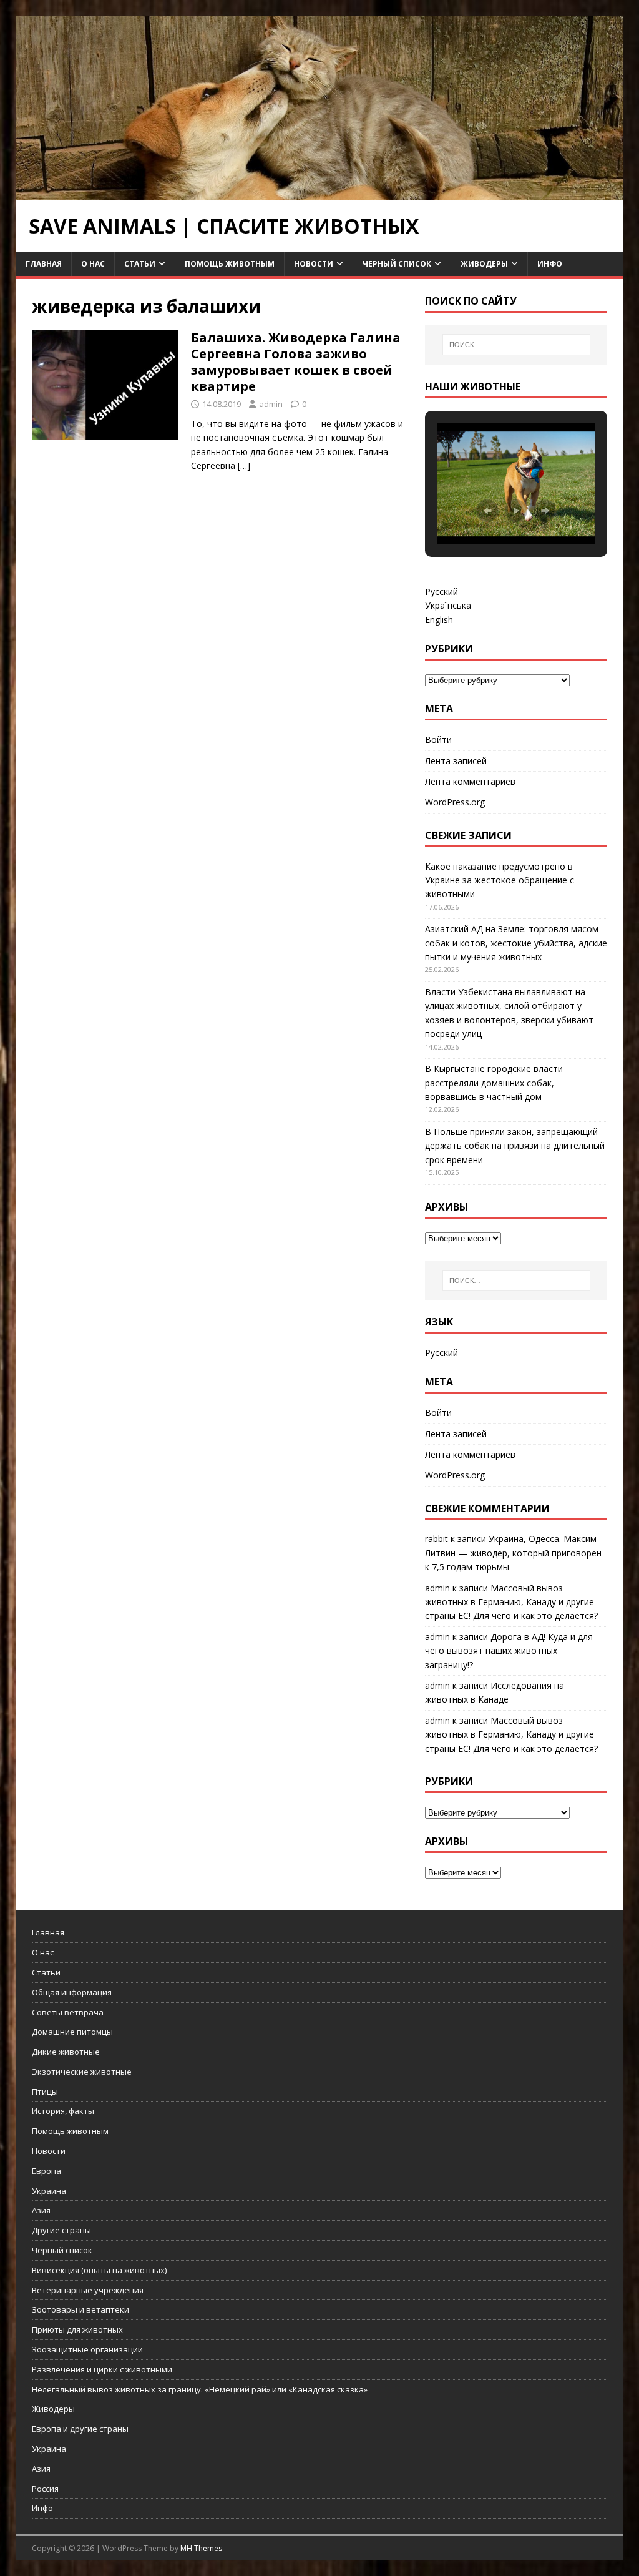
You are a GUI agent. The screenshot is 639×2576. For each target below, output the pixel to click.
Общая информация (72, 1992)
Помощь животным (230, 264)
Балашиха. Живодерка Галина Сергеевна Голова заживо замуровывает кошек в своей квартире (296, 362)
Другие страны (61, 2230)
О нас (93, 264)
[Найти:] (516, 345)
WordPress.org (455, 802)
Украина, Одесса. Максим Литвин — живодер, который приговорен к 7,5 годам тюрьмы (513, 1553)
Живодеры (484, 264)
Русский (441, 592)
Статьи (140, 264)
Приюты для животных (77, 2329)
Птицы (45, 2092)
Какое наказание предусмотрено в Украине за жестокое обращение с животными (500, 880)
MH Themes (201, 2548)
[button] (487, 511)
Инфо (550, 264)
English (439, 620)
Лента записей (456, 761)
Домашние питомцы (72, 2032)
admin (271, 404)
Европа (46, 2171)
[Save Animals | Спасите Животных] (320, 193)
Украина (49, 2191)
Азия (41, 2210)
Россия (45, 2489)
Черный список (397, 264)
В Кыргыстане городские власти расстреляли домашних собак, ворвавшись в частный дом (494, 1083)
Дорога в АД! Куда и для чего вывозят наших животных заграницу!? (509, 1651)
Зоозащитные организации (87, 2349)
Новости (314, 264)
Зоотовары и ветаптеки (80, 2309)
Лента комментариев (470, 781)
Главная (44, 264)
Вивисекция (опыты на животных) (99, 2270)
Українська (448, 605)
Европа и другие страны (80, 2429)
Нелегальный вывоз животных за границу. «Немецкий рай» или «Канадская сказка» (200, 2389)
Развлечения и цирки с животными (102, 2369)
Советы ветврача (68, 2012)
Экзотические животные (82, 2072)
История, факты (63, 2111)
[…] (244, 465)
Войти (438, 740)
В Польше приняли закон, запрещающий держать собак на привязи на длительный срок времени (515, 1146)
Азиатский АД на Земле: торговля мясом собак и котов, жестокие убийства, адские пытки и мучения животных (516, 943)
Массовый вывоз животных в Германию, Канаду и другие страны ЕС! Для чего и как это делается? (511, 1602)
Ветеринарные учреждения (88, 2290)
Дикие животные (66, 2052)
